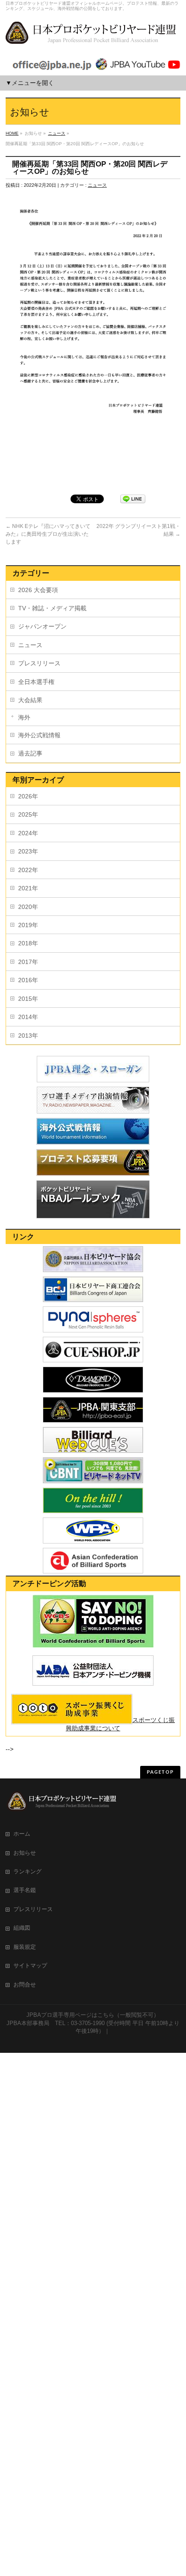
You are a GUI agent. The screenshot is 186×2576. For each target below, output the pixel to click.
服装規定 (25, 1947)
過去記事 (30, 753)
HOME (12, 133)
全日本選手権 (36, 682)
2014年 (28, 1017)
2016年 (28, 980)
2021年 (28, 888)
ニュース (57, 133)
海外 (24, 717)
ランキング (27, 1872)
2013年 (28, 1036)
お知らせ (25, 1853)
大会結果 (30, 700)
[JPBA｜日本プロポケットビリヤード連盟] (92, 36)
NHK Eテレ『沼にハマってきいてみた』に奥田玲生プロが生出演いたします (48, 534)
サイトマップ (30, 1966)
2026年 (28, 796)
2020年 (28, 907)
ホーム (22, 1834)
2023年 (28, 851)
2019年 (28, 925)
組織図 (22, 1928)
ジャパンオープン (42, 626)
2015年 (28, 999)
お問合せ (25, 1985)
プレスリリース (39, 663)
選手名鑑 (25, 1890)
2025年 (28, 814)
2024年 (28, 833)
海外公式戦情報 (39, 735)
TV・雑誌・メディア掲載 (52, 608)
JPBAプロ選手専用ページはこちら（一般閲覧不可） (93, 2015)
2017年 (28, 962)
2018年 (28, 943)
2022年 (28, 870)
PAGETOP (160, 1772)
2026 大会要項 (38, 590)
